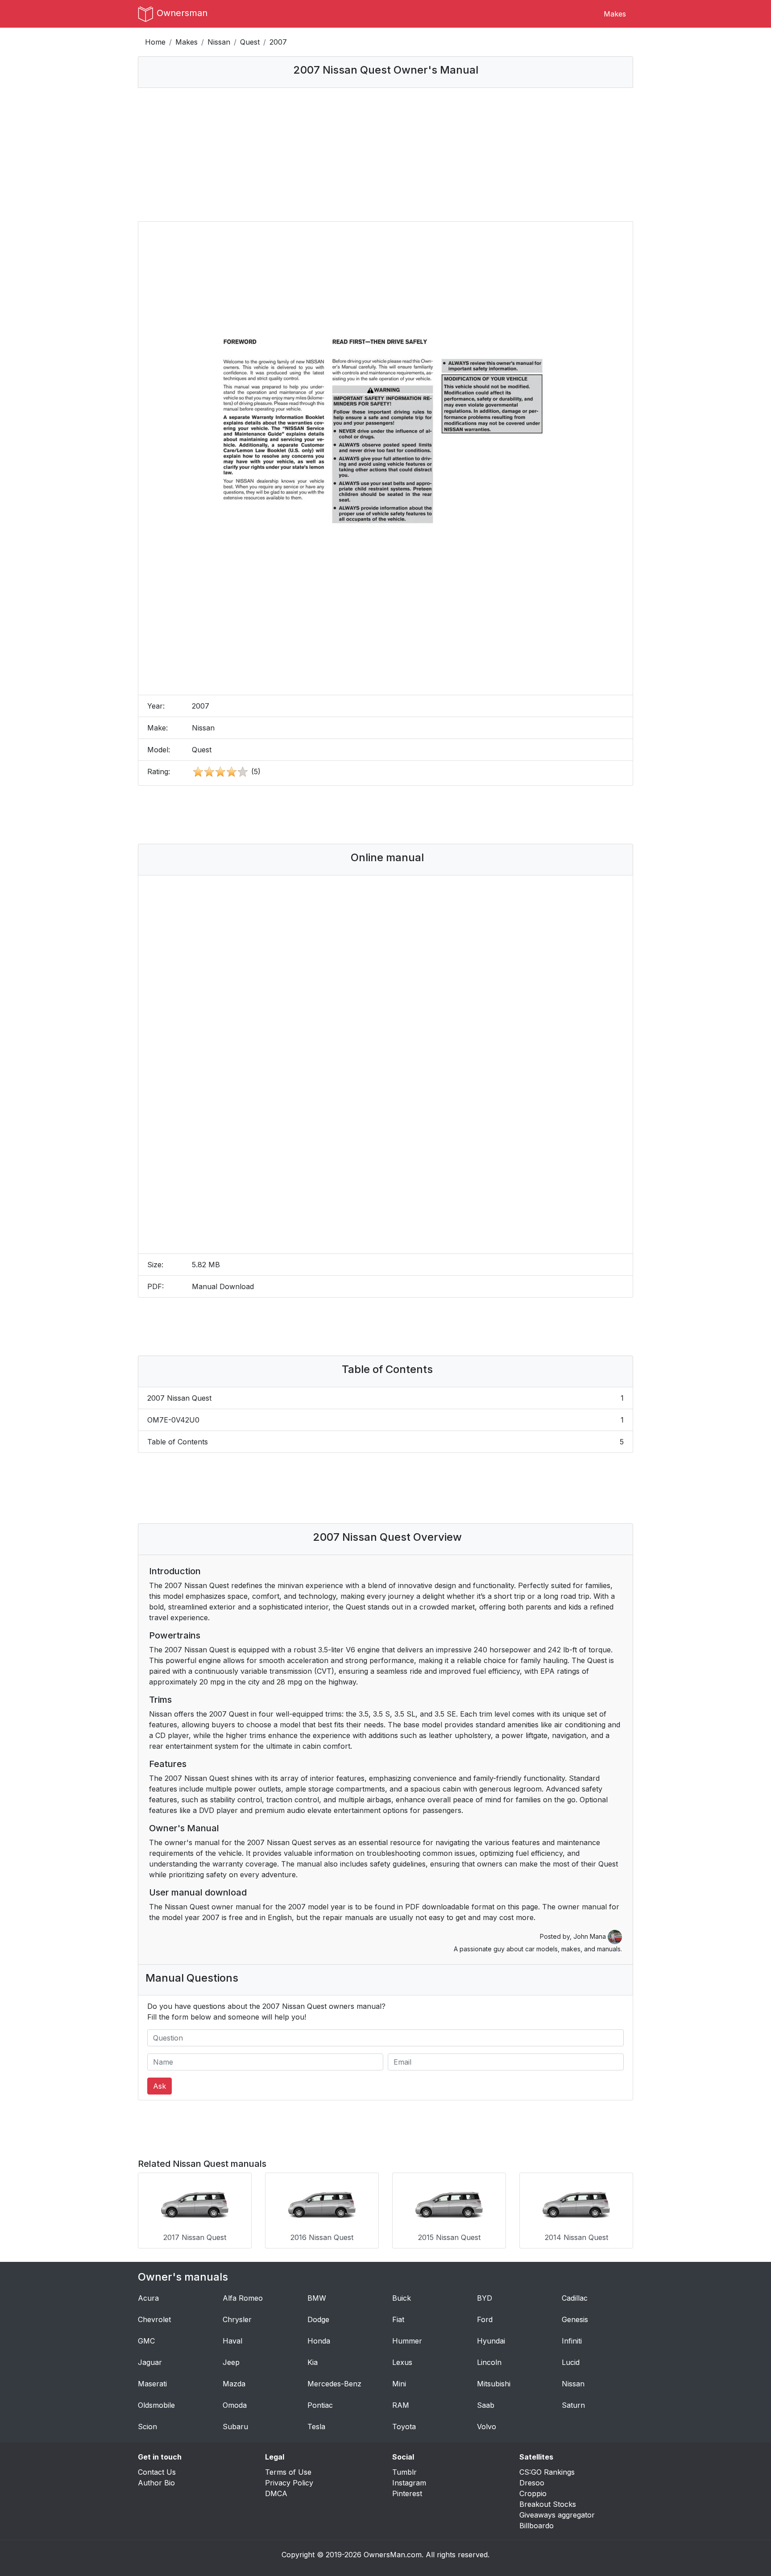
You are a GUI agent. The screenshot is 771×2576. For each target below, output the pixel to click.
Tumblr (404, 2472)
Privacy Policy (289, 2483)
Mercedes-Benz (334, 2384)
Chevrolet (154, 2319)
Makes (615, 14)
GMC (146, 2341)
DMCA (276, 2493)
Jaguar (150, 2362)
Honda (319, 2341)
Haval (232, 2341)
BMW (317, 2298)
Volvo (487, 2427)
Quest (250, 42)
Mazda (234, 2384)
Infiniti (572, 2341)
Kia (313, 2362)
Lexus (402, 2362)
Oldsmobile (156, 2405)
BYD (485, 2298)
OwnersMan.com (393, 2555)
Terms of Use (288, 2472)
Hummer (407, 2341)
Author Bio (156, 2483)
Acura (148, 2298)
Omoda (235, 2405)
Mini (399, 2384)
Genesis (575, 2319)
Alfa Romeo (243, 2298)
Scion (147, 2427)
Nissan (219, 42)
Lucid (571, 2362)
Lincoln (489, 2362)
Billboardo (537, 2526)
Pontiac (320, 2405)
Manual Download (223, 1286)
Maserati (152, 2384)
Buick (402, 2298)
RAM (401, 2405)
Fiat (398, 2319)
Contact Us (157, 2472)
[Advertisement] (385, 154)
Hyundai (491, 2341)
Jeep (231, 2362)
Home (155, 42)
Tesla (316, 2427)
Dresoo (532, 2483)
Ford (485, 2319)
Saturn (573, 2405)
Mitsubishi (494, 2384)
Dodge (318, 2319)
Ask (160, 2086)
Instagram (409, 2483)
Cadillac (575, 2298)
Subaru (235, 2427)
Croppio (533, 2493)
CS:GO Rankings (547, 2472)
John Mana (591, 1936)
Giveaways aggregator (557, 2515)
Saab (486, 2405)
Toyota (404, 2427)
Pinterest (407, 2493)
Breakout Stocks (548, 2504)
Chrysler (237, 2319)
